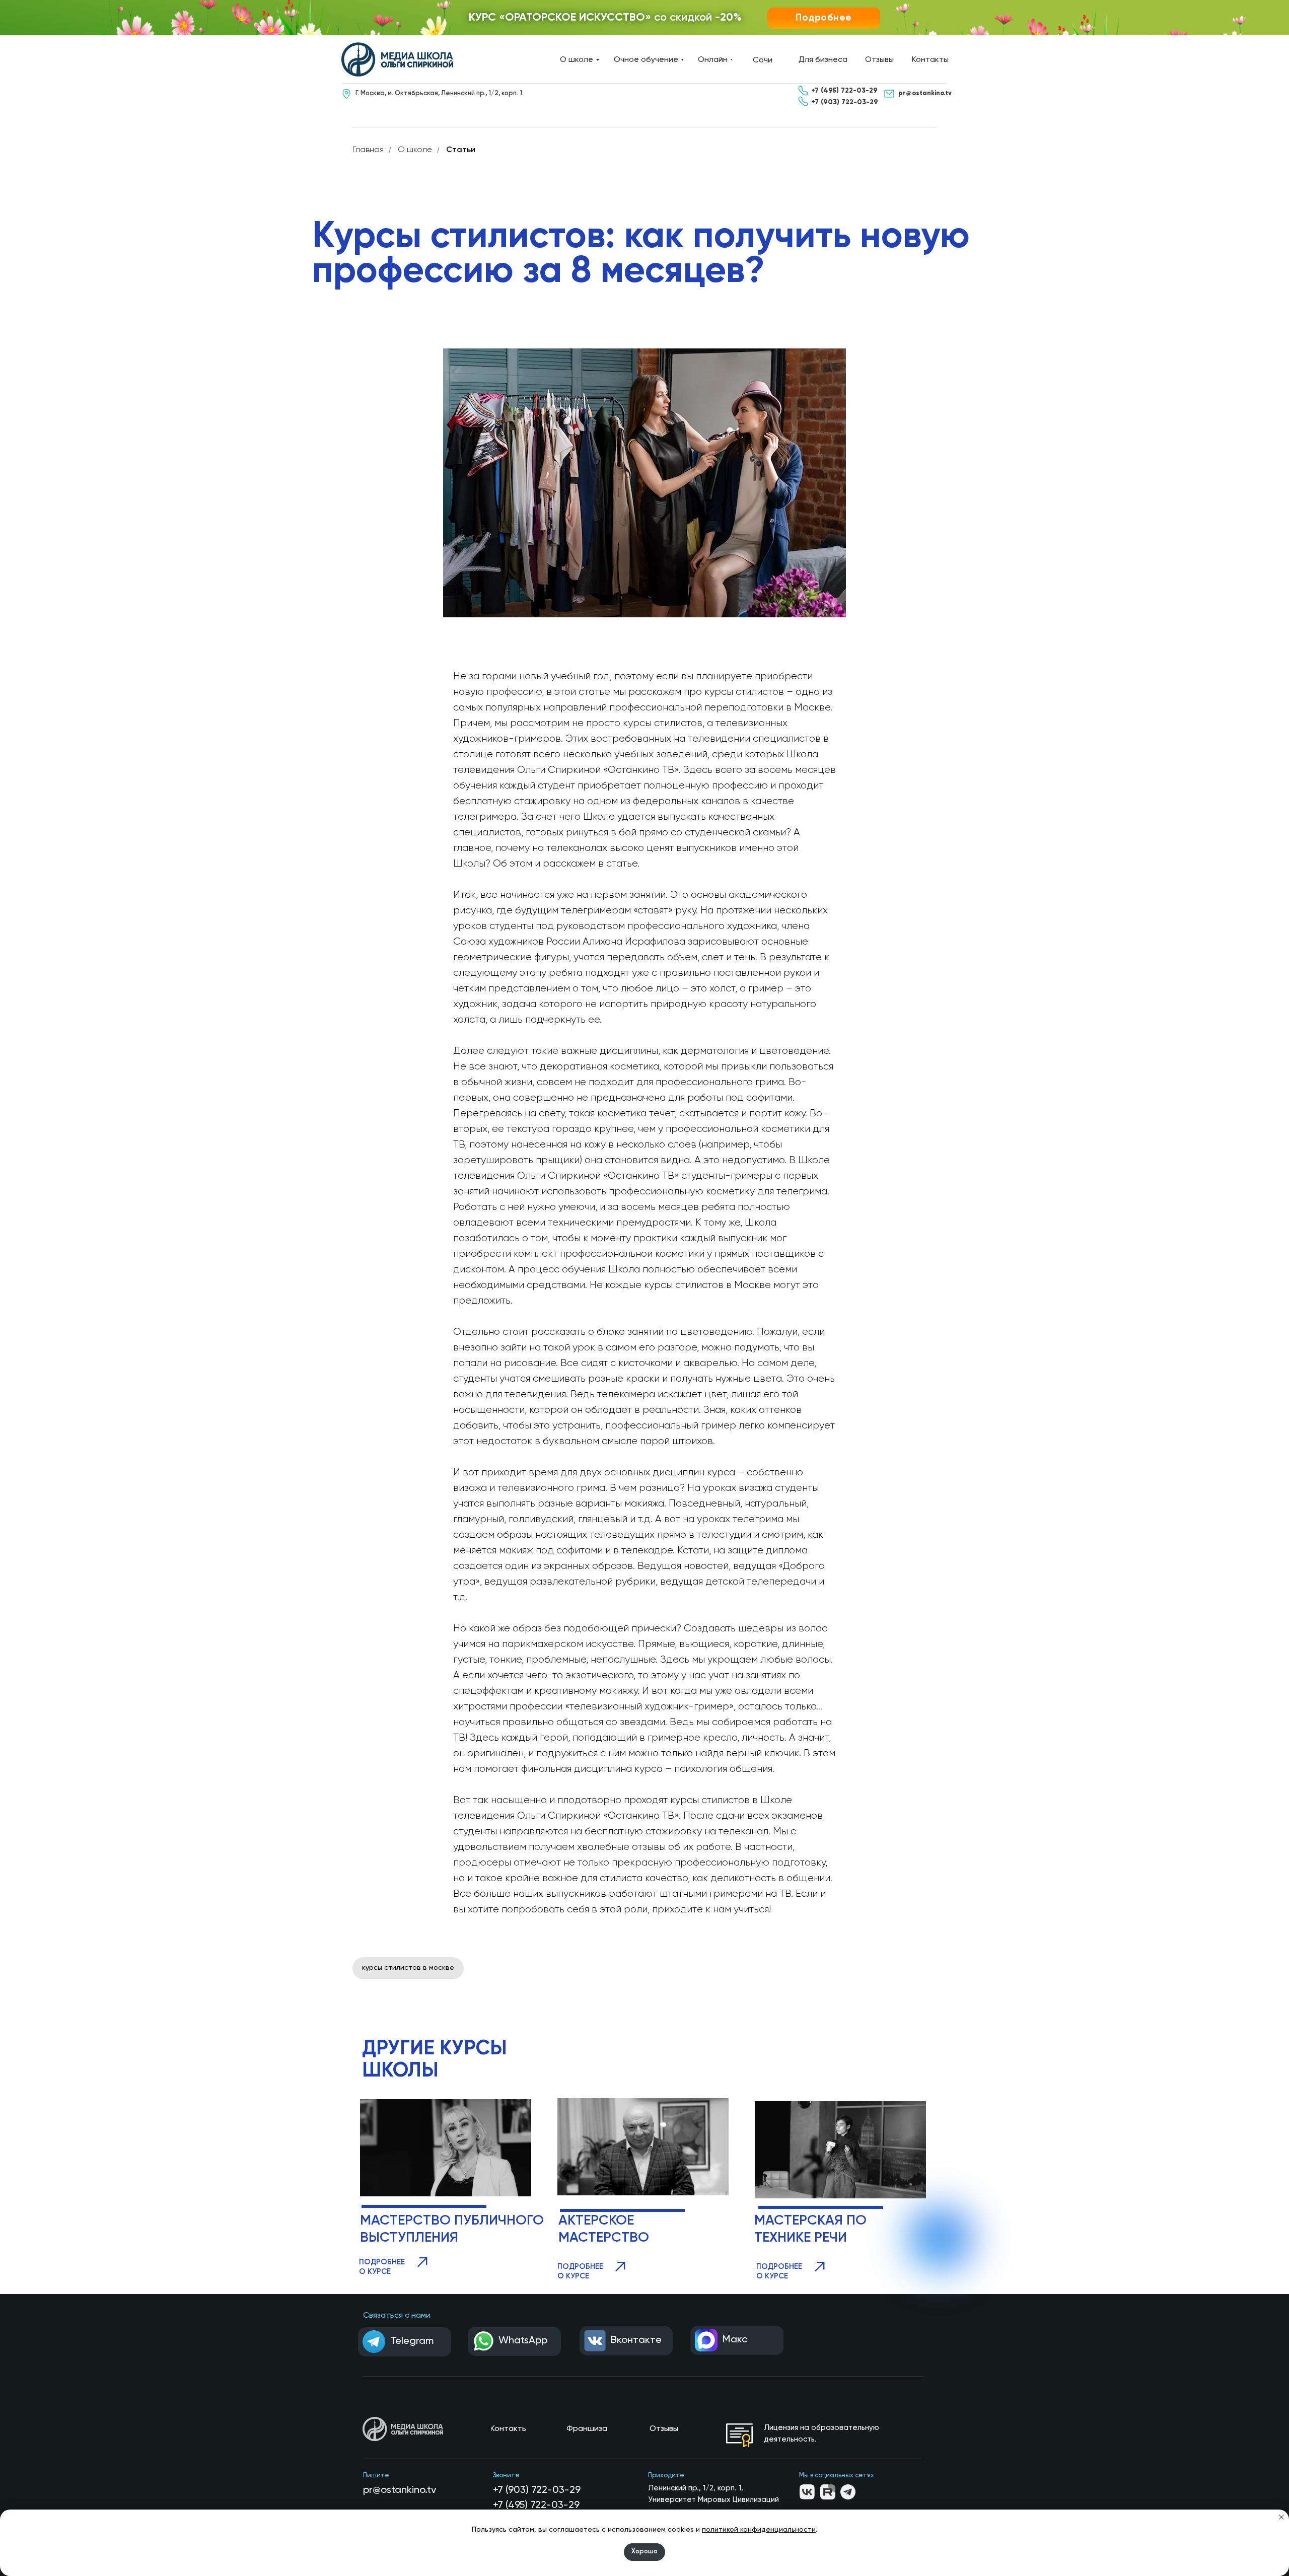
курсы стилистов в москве (408, 1968)
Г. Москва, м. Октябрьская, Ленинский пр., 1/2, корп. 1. (440, 93)
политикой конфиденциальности (759, 2530)
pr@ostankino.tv (400, 2490)
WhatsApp (523, 2341)
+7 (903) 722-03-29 (537, 2490)
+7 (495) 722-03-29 (536, 2506)
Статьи (461, 150)
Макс (735, 2340)
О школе (415, 150)
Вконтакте (636, 2340)
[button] (824, 18)
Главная (368, 150)
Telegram (412, 2341)
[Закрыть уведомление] (1281, 2517)
